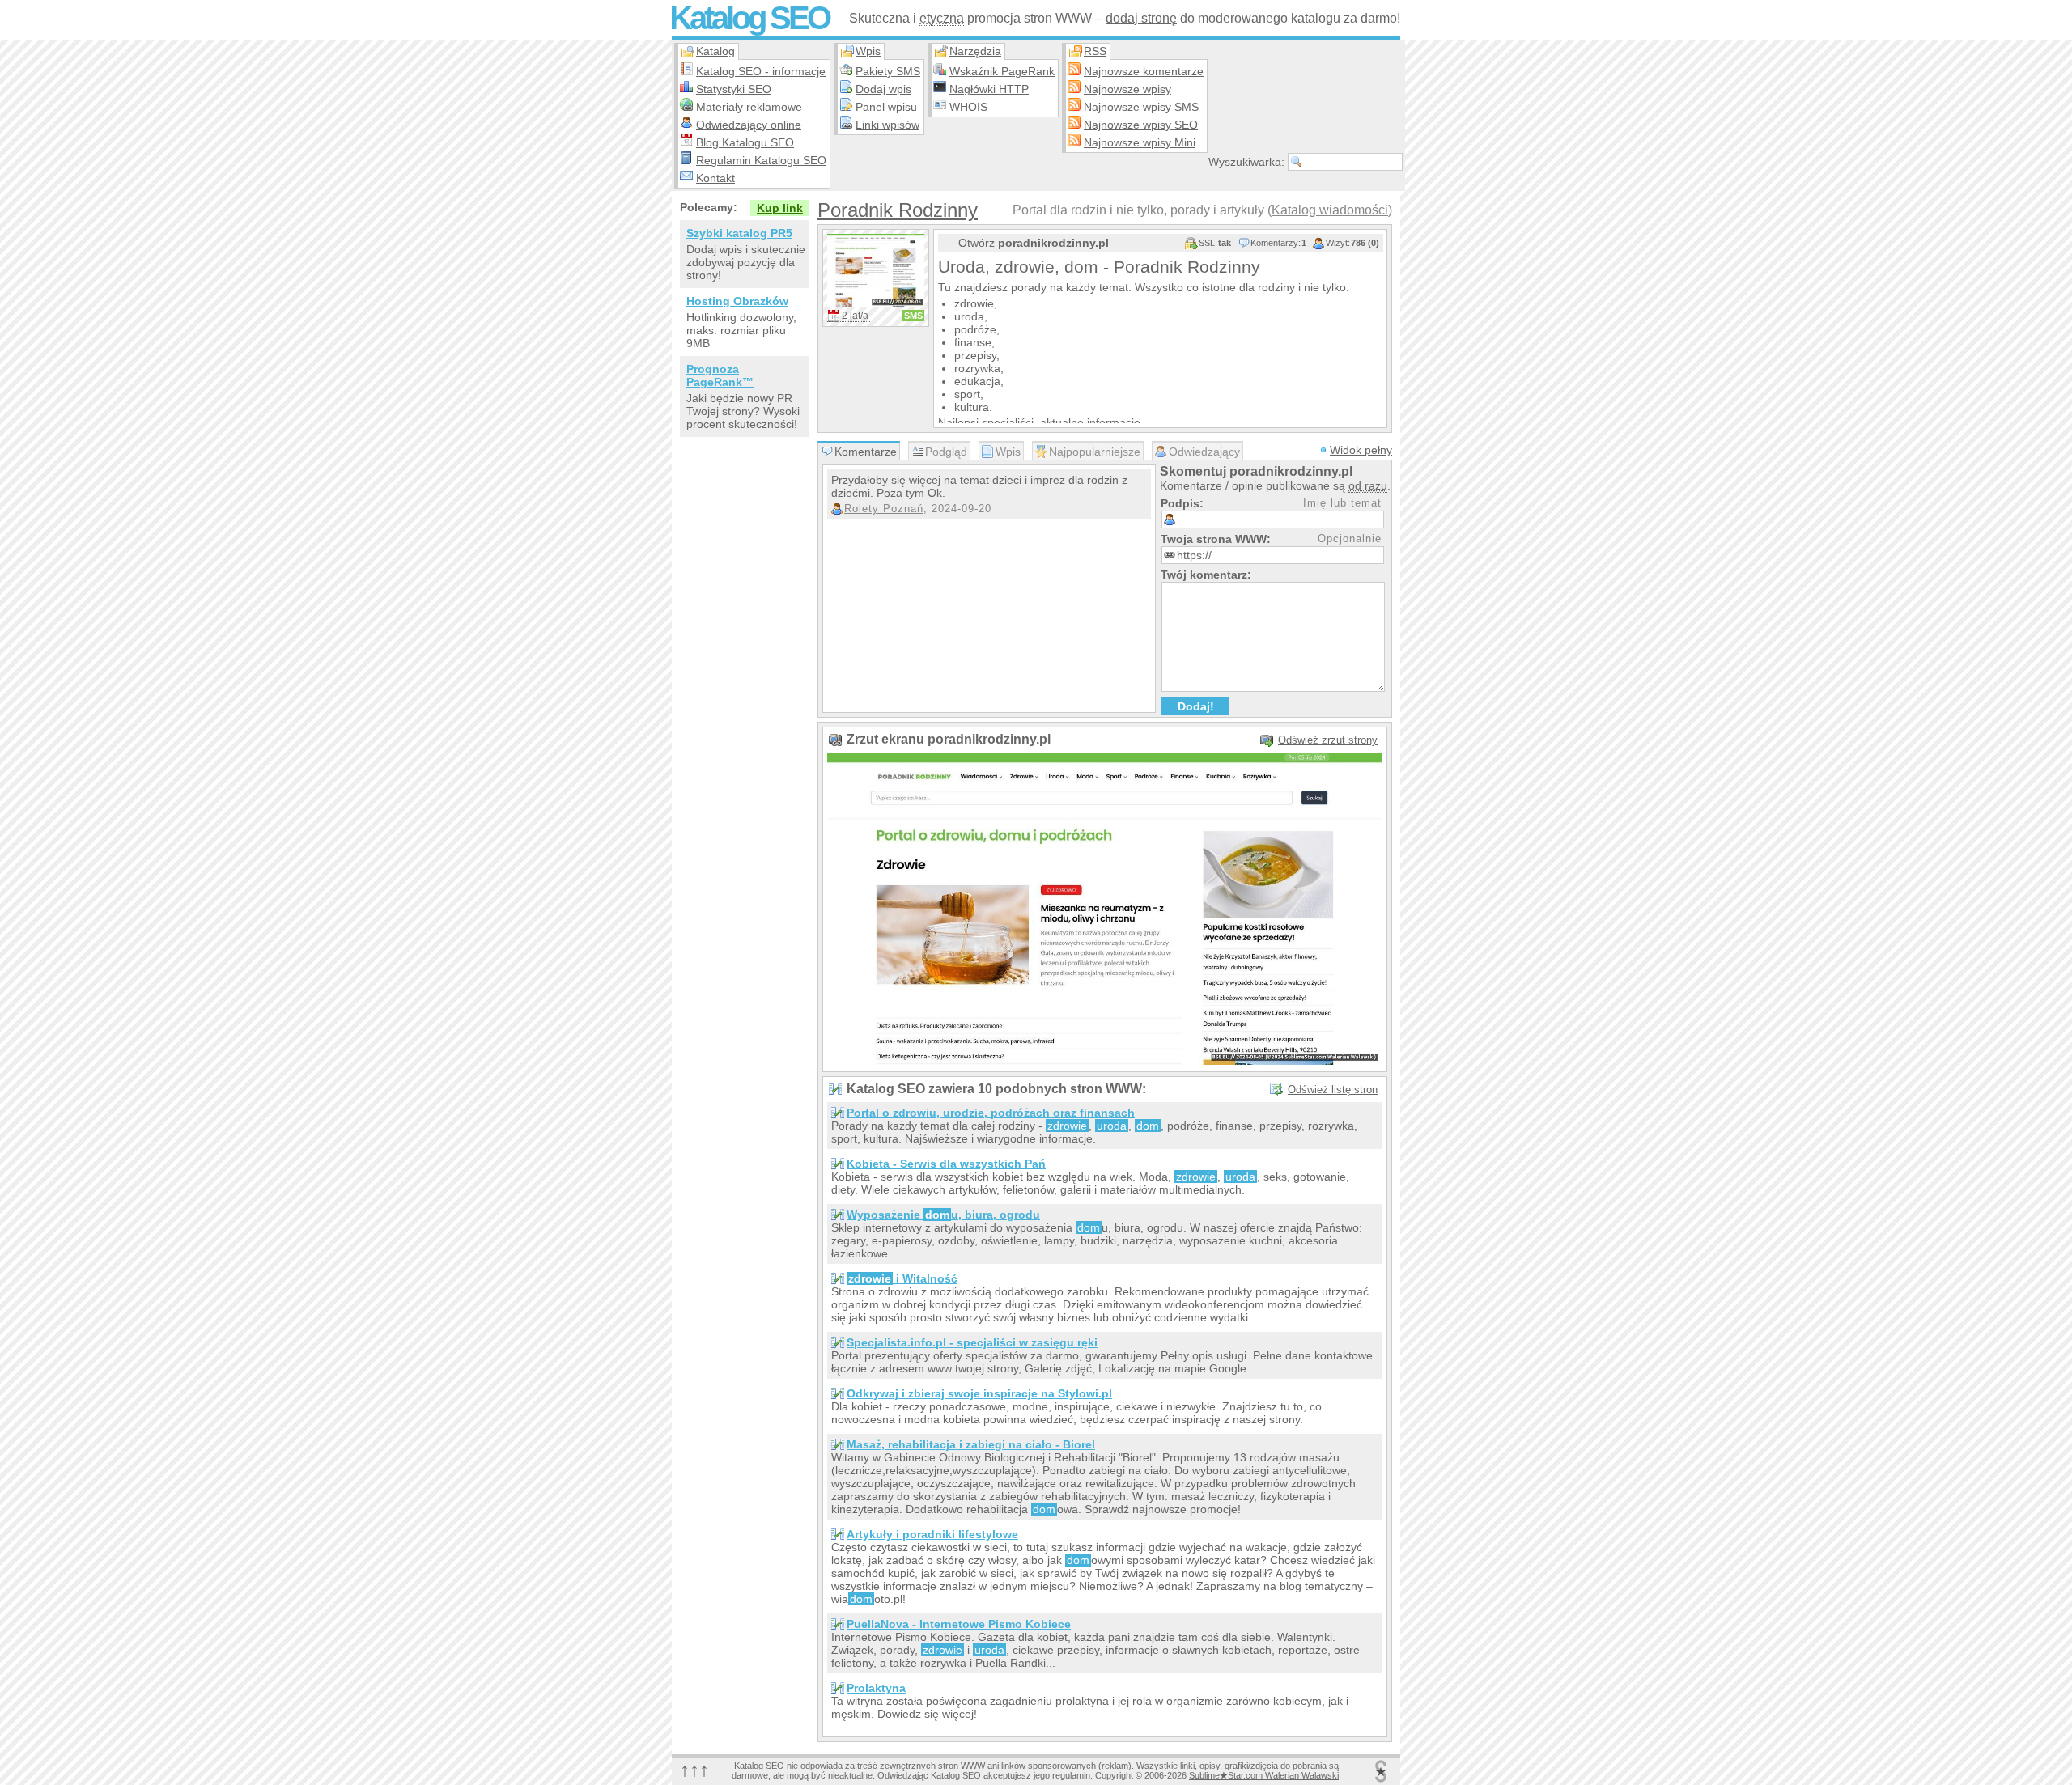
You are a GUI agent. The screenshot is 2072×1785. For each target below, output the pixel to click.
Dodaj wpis (883, 89)
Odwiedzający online (749, 125)
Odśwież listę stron (1333, 1090)
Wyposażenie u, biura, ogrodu (943, 1215)
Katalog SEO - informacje (761, 71)
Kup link (780, 208)
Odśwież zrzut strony (1328, 740)
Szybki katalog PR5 (739, 233)
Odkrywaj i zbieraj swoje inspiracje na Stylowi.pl (979, 1393)
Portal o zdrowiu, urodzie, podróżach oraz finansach (991, 1113)
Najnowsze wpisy (1127, 89)
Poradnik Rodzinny (898, 210)
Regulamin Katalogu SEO (761, 160)
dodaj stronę (1141, 18)
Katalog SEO (749, 18)
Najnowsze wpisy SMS (1141, 107)
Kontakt (715, 178)
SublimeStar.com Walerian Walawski (1264, 1775)
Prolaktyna (876, 1688)
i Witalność (903, 1278)
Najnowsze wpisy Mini (1140, 142)
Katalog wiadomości (1330, 210)
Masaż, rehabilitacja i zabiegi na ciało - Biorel (971, 1444)
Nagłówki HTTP (989, 89)
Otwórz (1034, 243)
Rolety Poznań (884, 509)
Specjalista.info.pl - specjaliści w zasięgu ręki (972, 1342)
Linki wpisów (887, 125)
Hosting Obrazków (737, 301)
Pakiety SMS (888, 71)
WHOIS (968, 107)
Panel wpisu (886, 107)
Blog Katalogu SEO (745, 142)
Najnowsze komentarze (1144, 71)
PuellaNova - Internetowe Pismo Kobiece (959, 1624)
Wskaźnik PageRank (1002, 71)
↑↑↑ (694, 1769)
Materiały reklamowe (749, 107)
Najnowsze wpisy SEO (1141, 125)
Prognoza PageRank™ (720, 375)
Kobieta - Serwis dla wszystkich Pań (946, 1164)
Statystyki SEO (734, 89)
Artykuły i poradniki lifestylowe (932, 1534)
